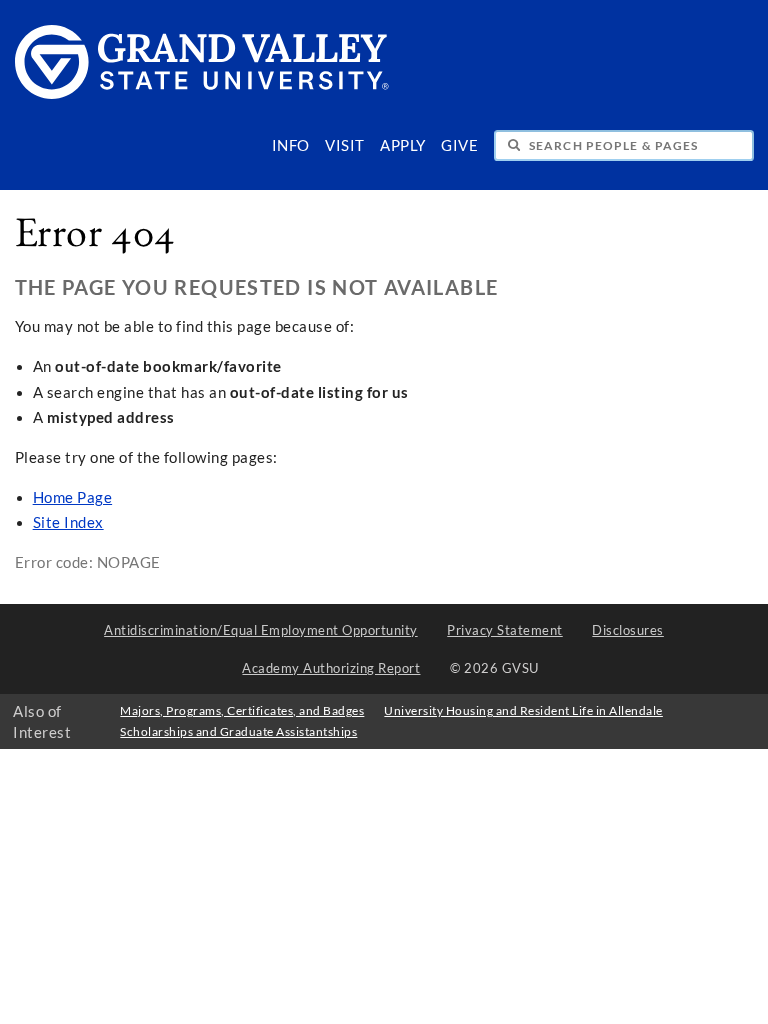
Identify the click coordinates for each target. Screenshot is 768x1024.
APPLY (403, 145)
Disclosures (628, 630)
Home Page (73, 497)
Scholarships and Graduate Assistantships (238, 731)
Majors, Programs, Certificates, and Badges (242, 710)
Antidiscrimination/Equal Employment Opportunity (261, 630)
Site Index (68, 522)
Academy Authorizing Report (331, 668)
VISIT (345, 145)
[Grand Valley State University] (202, 93)
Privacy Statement (505, 630)
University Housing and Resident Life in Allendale (523, 710)
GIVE (459, 145)
